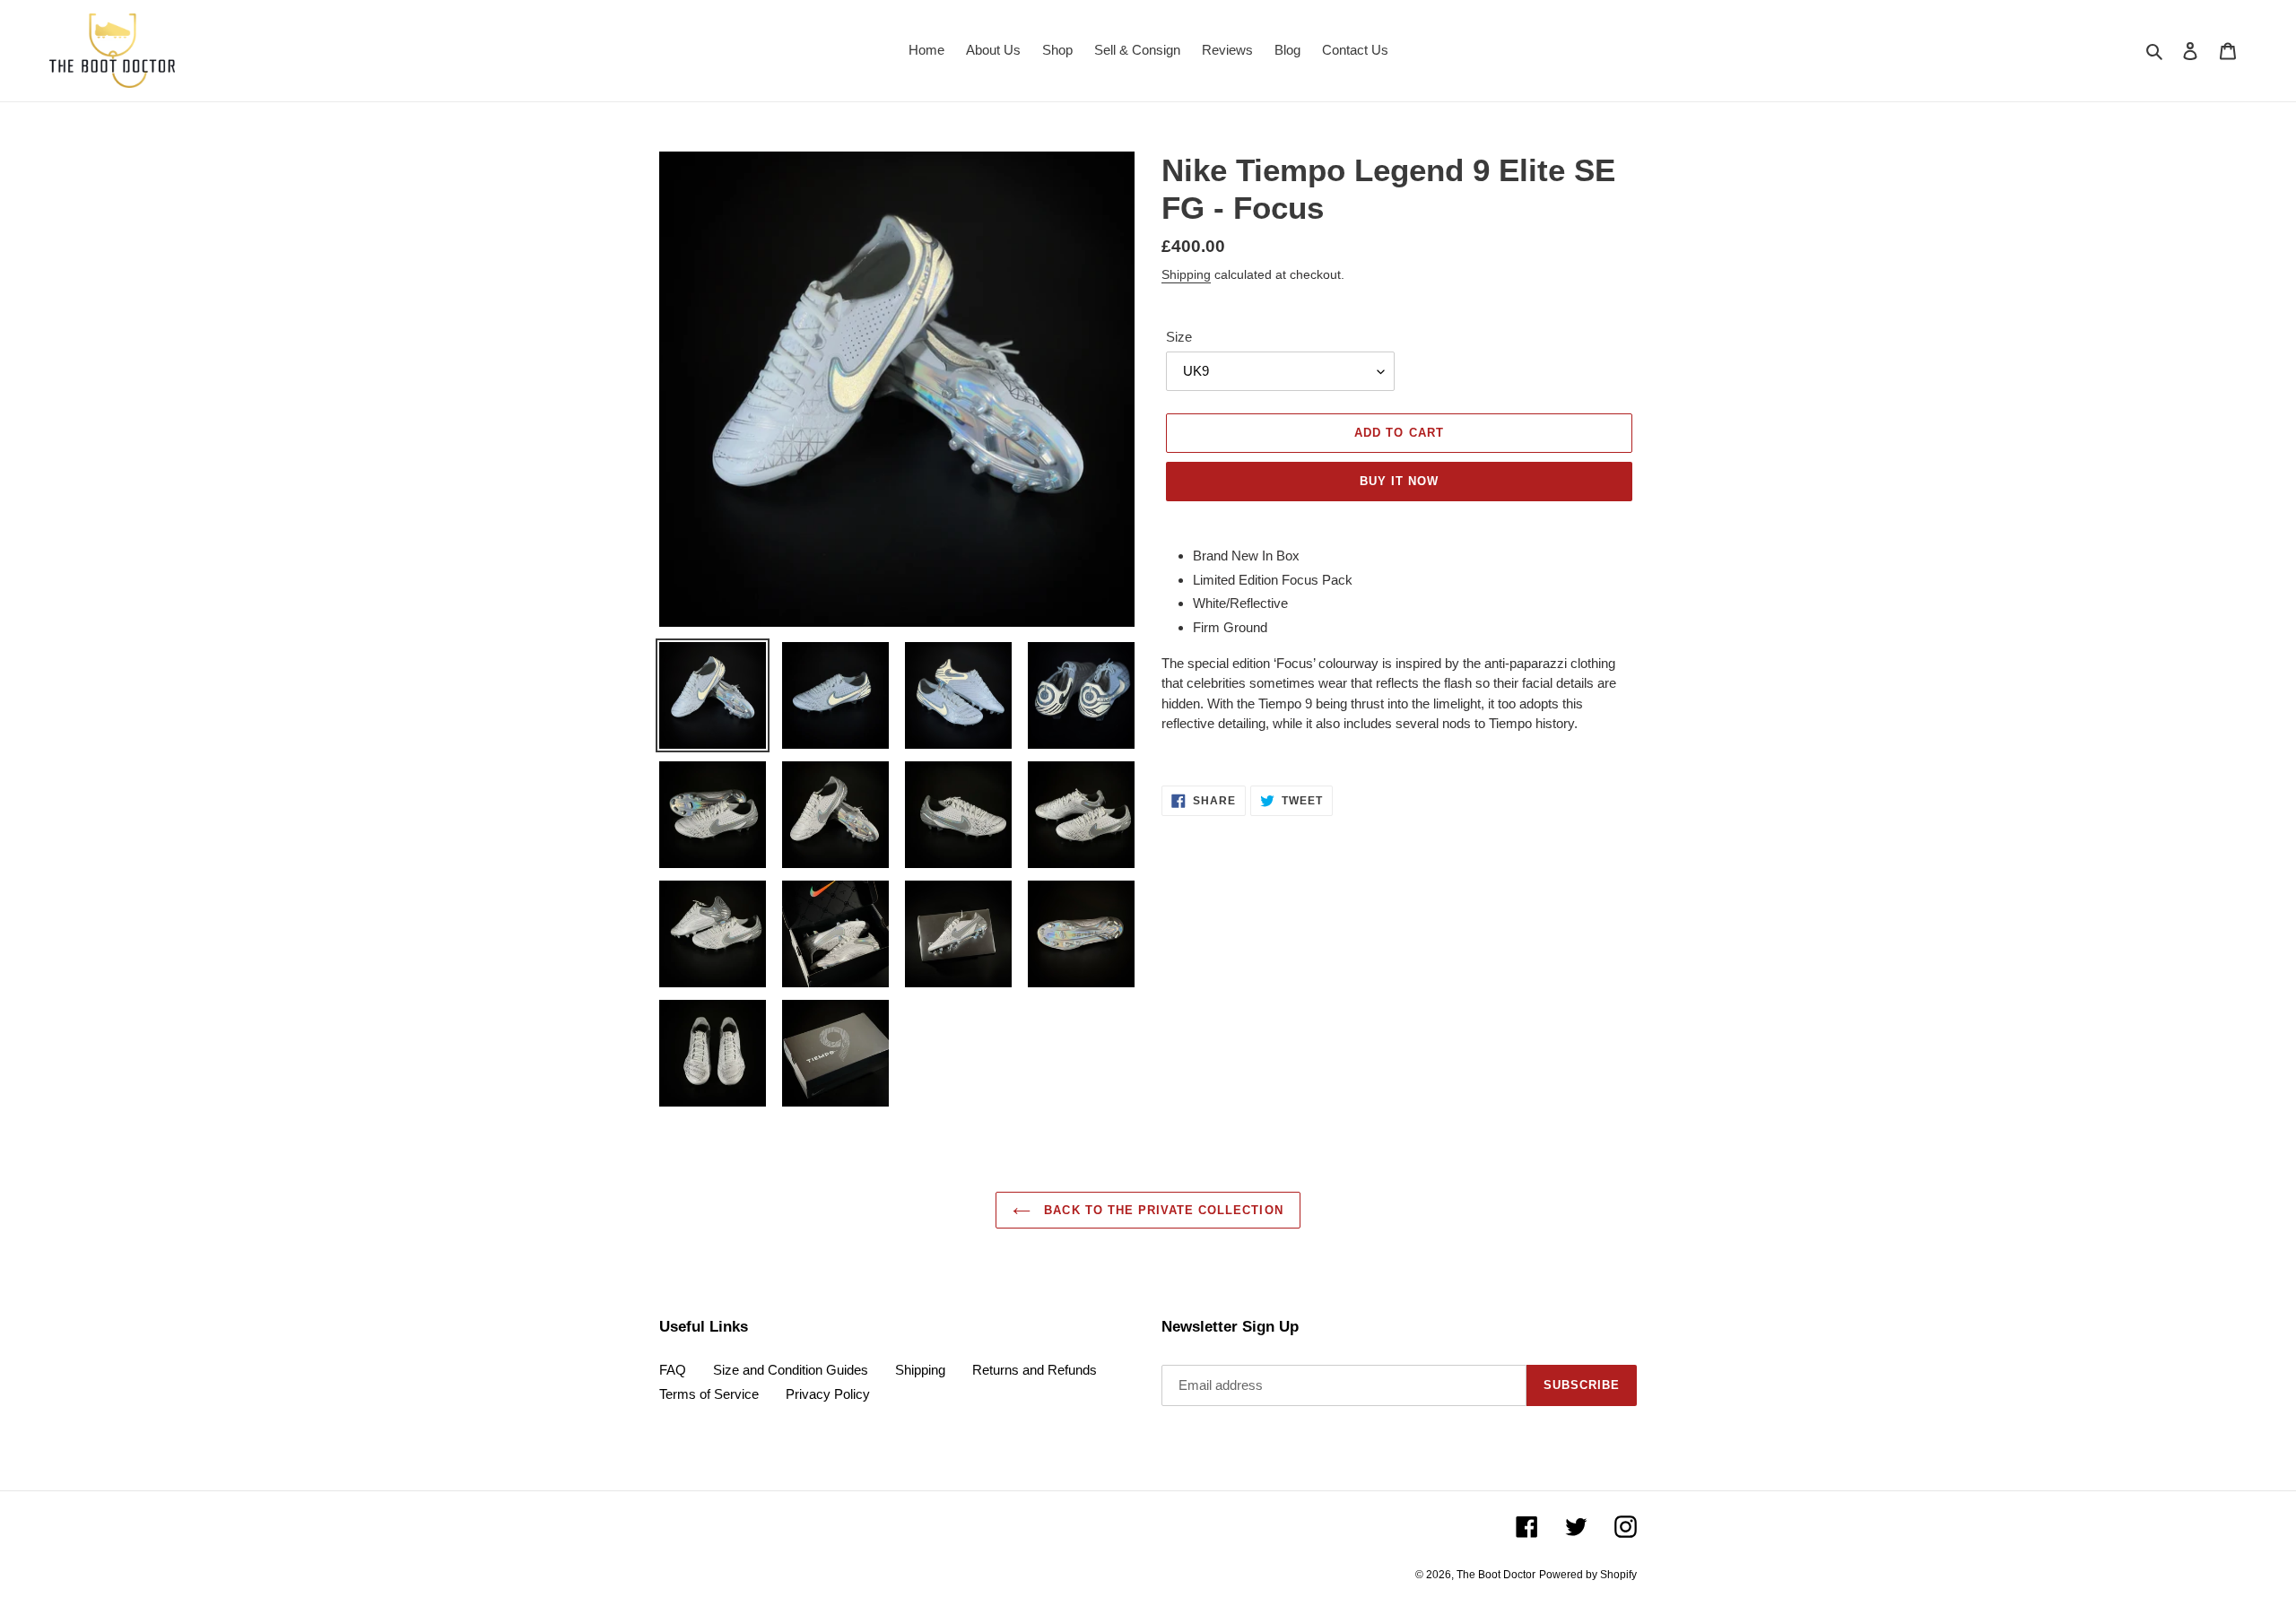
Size (1179, 337)
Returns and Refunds (1035, 1370)
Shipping (1186, 274)
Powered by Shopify (1588, 1575)
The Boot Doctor (1496, 1575)
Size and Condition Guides (791, 1370)
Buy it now (1399, 481)
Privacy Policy (828, 1394)
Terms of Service (709, 1394)
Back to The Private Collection (1161, 1210)
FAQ (673, 1370)
